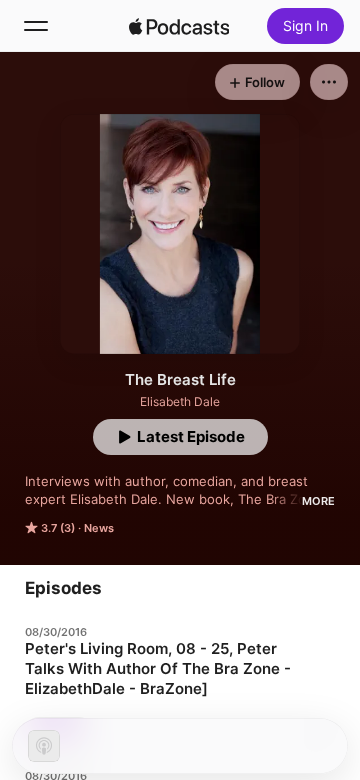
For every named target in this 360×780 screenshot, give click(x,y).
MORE (318, 501)
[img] (179, 26)
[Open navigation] (36, 26)
